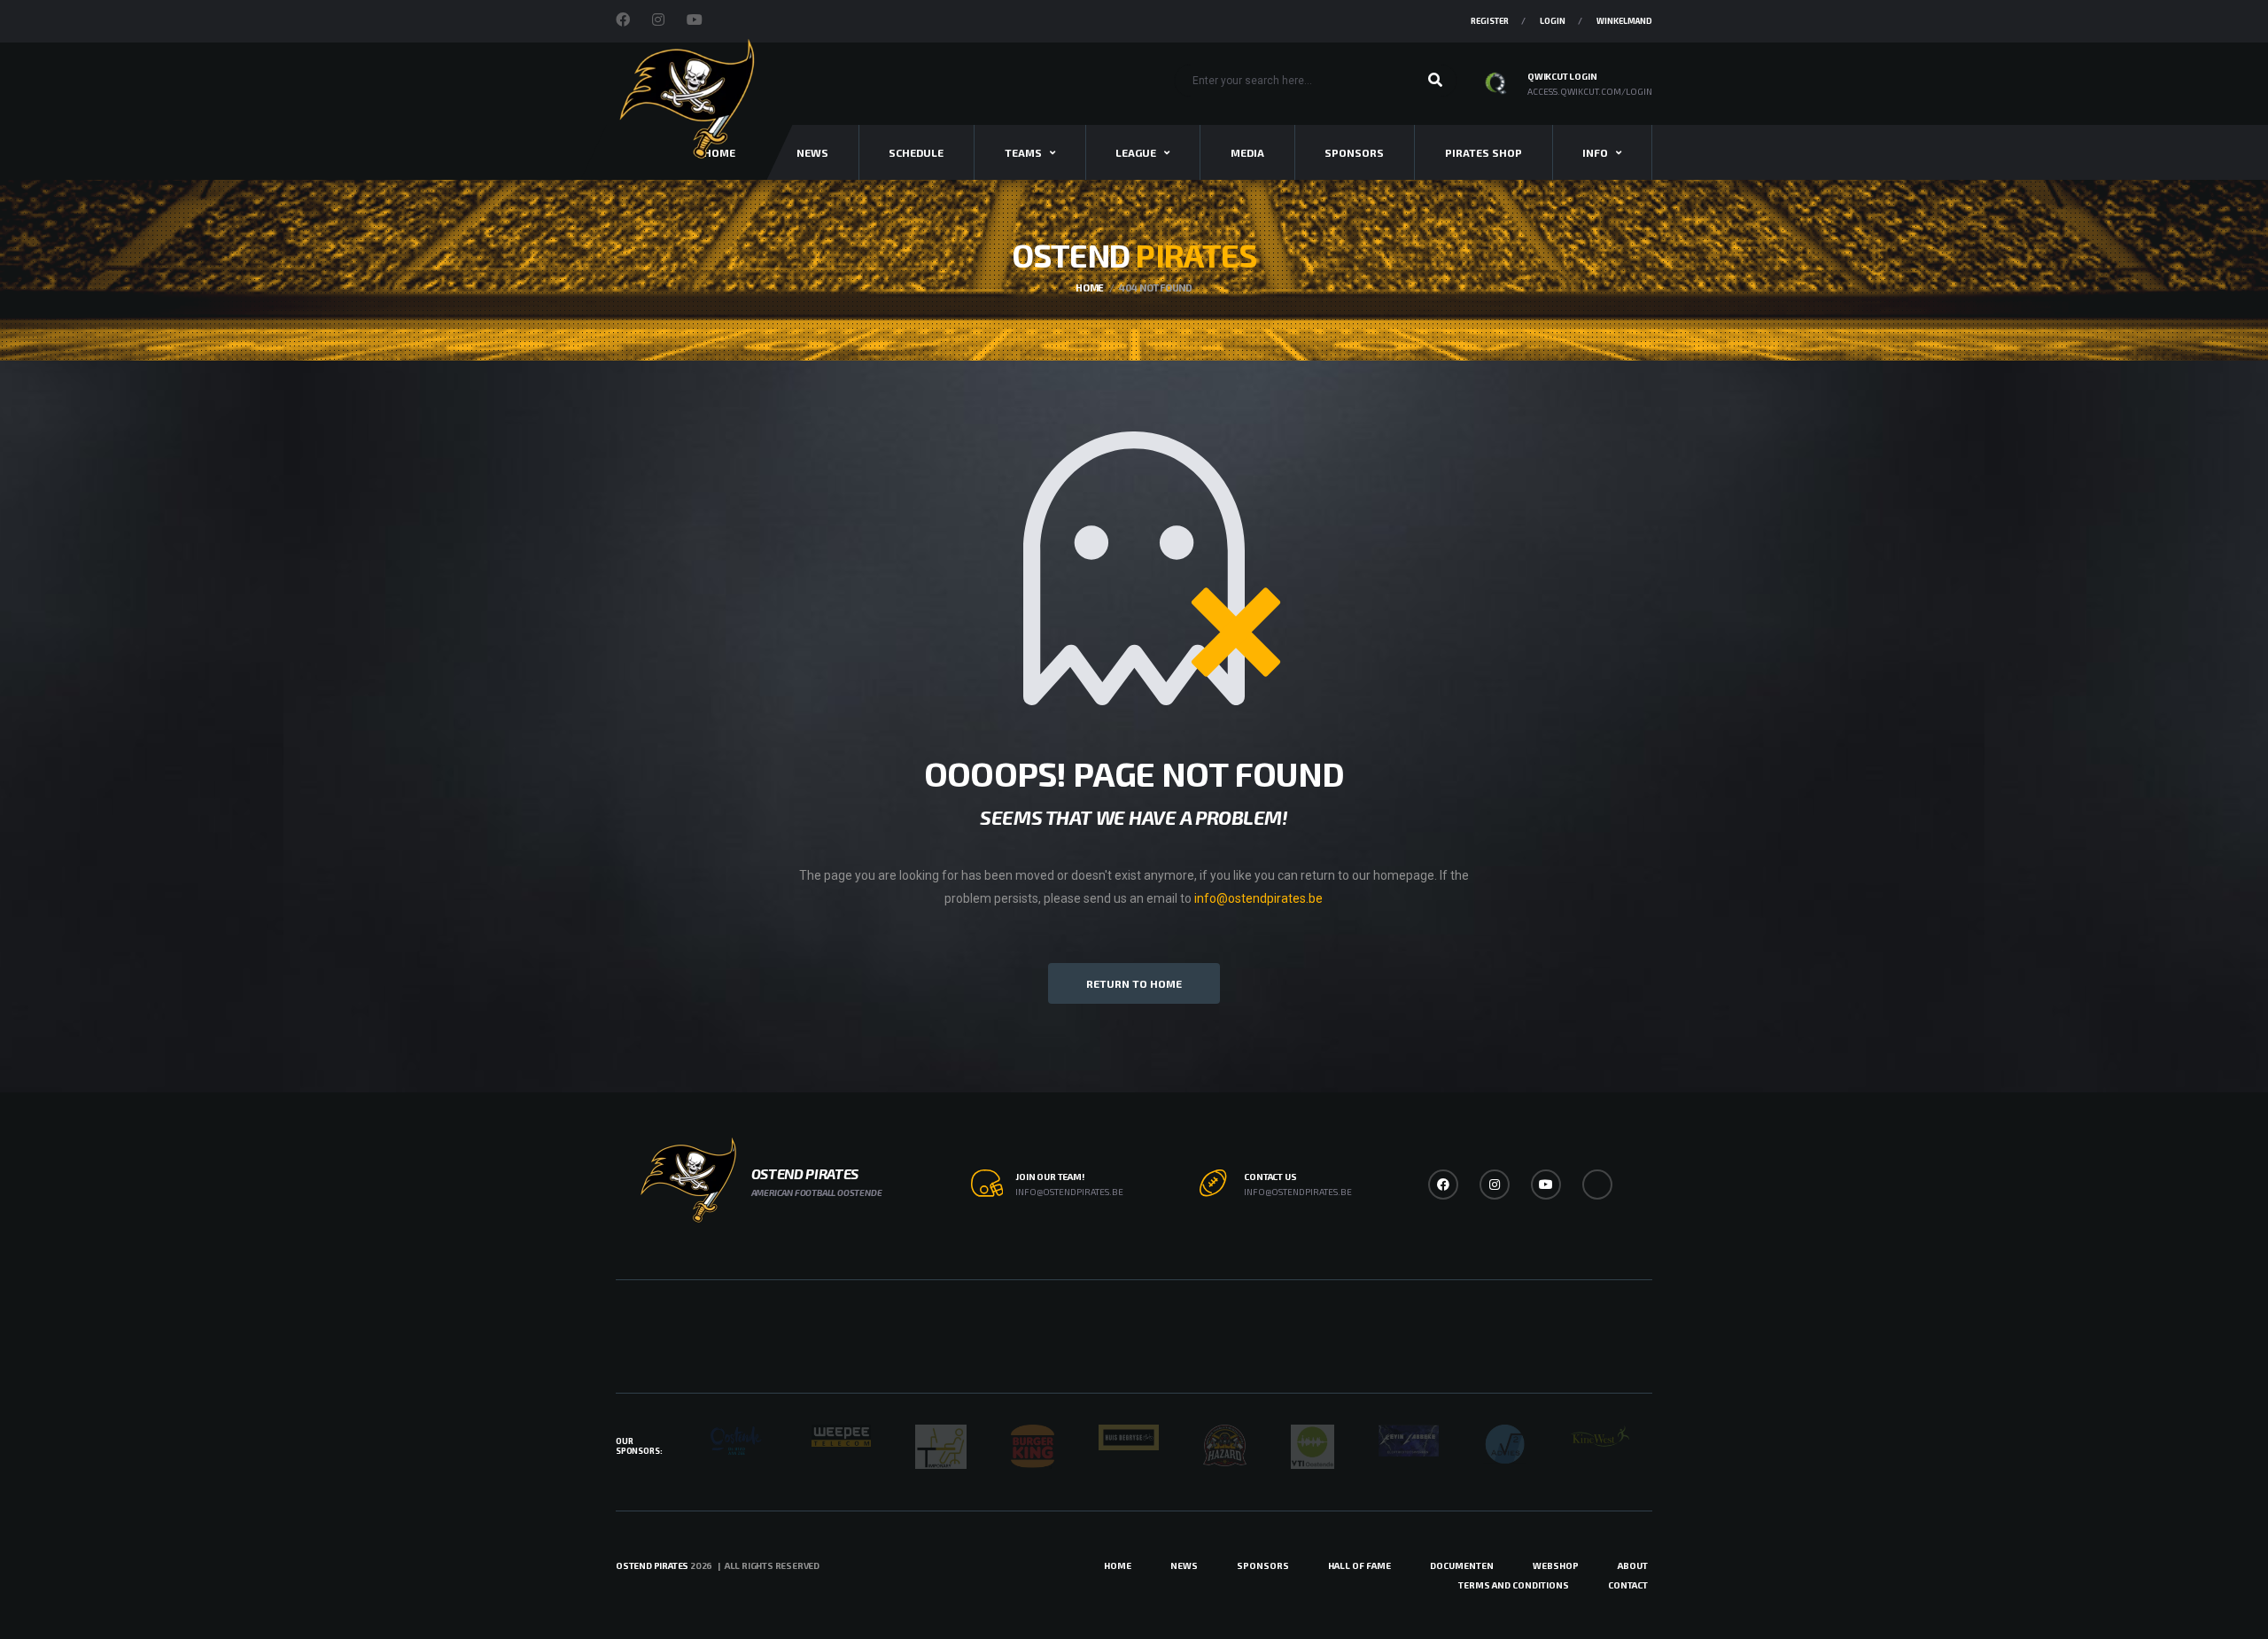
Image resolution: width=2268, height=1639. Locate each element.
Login (1553, 21)
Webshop (1556, 1565)
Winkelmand (1624, 21)
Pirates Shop (1484, 152)
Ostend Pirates (652, 1565)
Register (1490, 21)
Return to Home (1134, 983)
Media (1247, 152)
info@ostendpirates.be (1258, 898)
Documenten (1462, 1565)
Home (1118, 1565)
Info (1595, 152)
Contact (1628, 1585)
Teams (1023, 152)
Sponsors (1354, 152)
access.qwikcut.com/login (1590, 91)
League (1136, 152)
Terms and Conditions (1514, 1585)
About (1633, 1565)
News (812, 152)
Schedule (916, 152)
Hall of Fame (1359, 1565)
